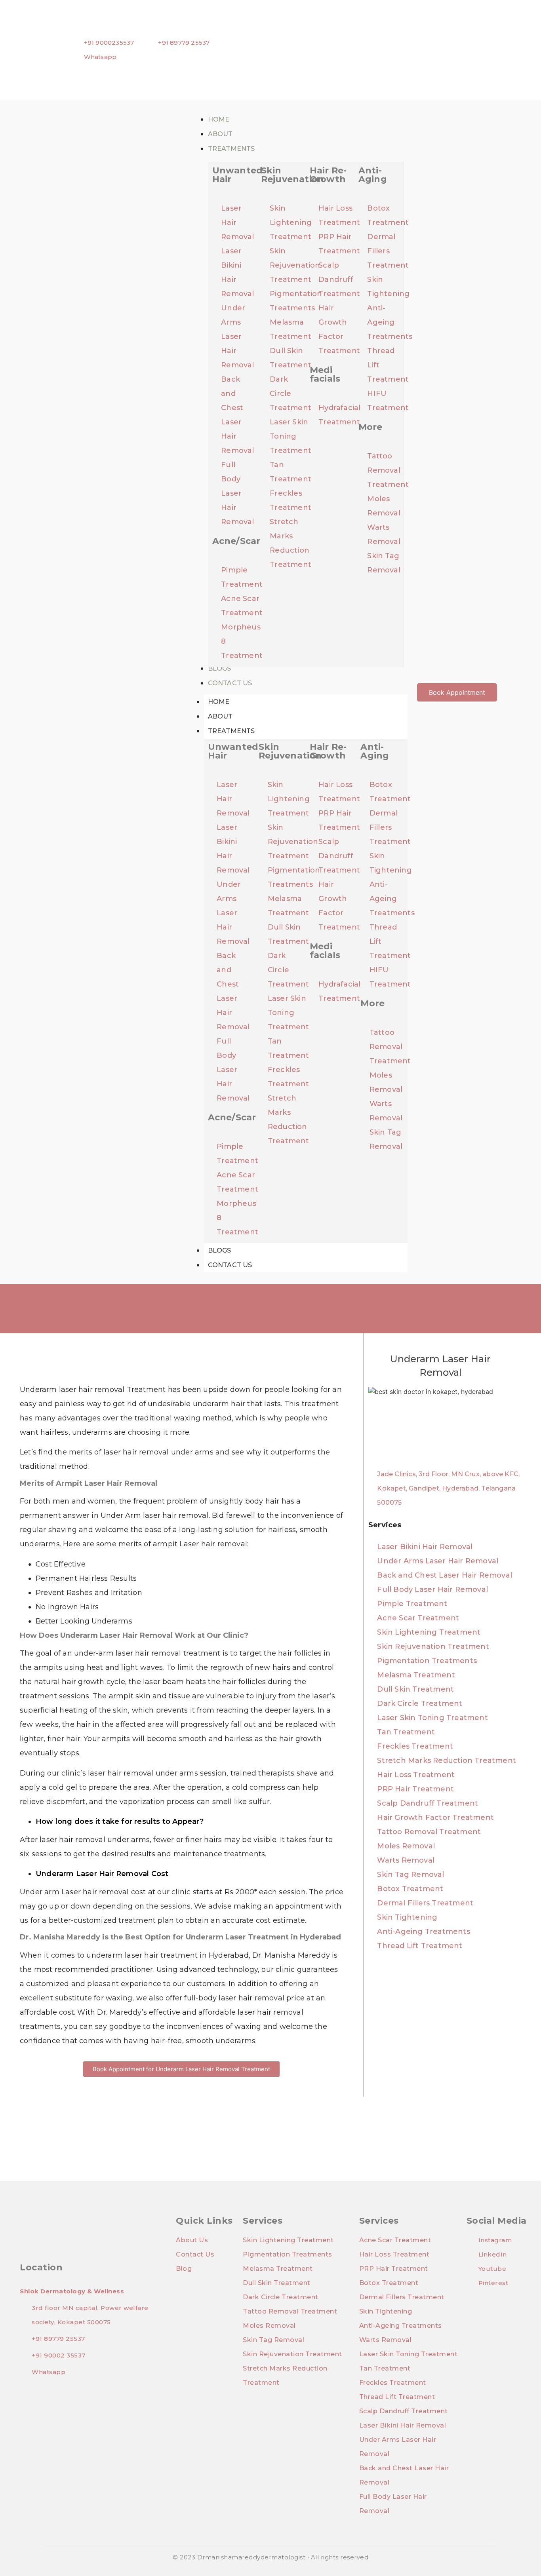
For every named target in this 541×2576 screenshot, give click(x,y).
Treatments (231, 731)
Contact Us (230, 1265)
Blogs (220, 1250)
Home (219, 702)
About (220, 716)
